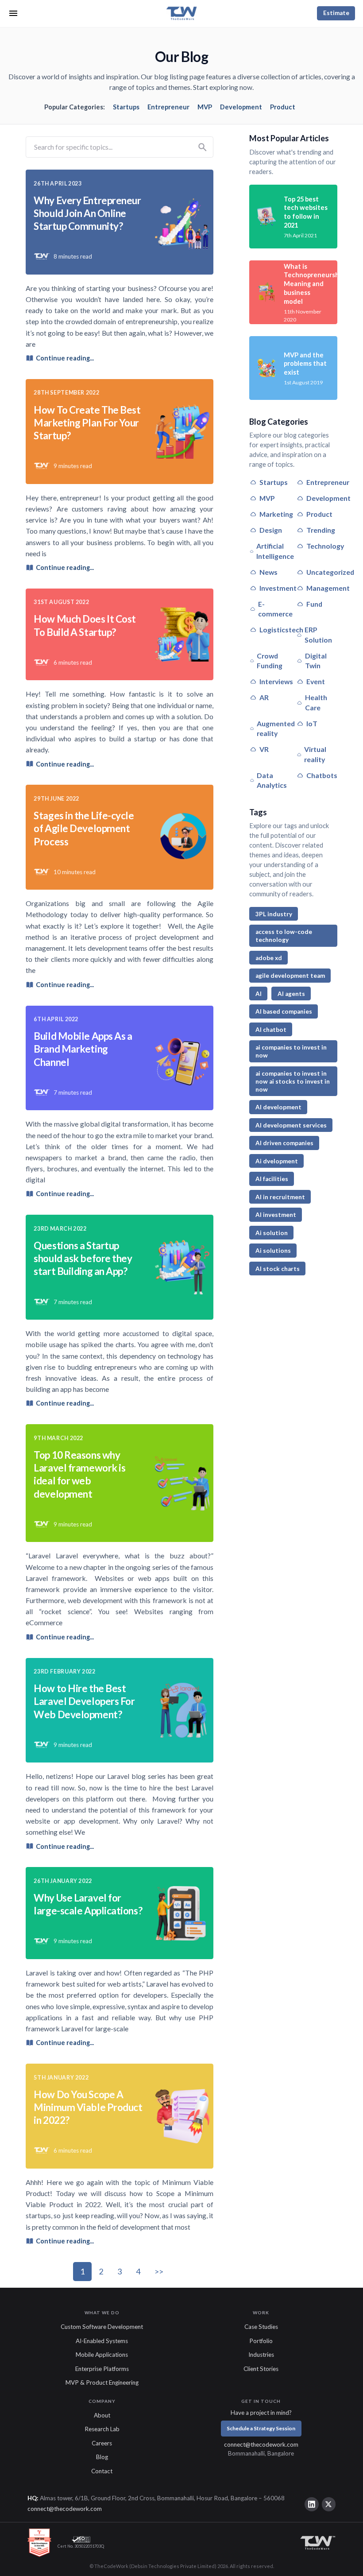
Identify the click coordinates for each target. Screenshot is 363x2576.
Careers (102, 2443)
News (268, 572)
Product (283, 107)
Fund (314, 604)
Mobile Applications (102, 2355)
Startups (126, 107)
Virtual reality (315, 754)
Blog (102, 2457)
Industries (261, 2355)
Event (316, 681)
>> (159, 2271)
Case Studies (261, 2327)
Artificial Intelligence (275, 551)
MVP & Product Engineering (102, 2382)
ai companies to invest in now (291, 1051)
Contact (102, 2471)
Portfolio (261, 2341)
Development (241, 107)
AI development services (291, 1125)
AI (259, 994)
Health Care (316, 702)
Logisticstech (281, 629)
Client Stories (261, 2369)
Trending (321, 530)
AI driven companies (284, 1143)
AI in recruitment (280, 1197)
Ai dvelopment (277, 1161)
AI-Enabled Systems (102, 2341)
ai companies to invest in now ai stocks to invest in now (293, 1081)
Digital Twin (316, 661)
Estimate (336, 13)
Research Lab (102, 2429)
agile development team (290, 976)
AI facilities (272, 1179)
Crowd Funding (270, 661)
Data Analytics (272, 780)
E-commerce (275, 609)
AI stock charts (278, 1269)
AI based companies (284, 1011)
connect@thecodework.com (261, 2444)
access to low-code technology (284, 936)
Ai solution (272, 1233)
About (102, 2415)
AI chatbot (271, 1030)
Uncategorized (330, 572)
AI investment (276, 1215)
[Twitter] (329, 2504)
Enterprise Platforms (102, 2369)
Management (328, 588)
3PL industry (274, 914)
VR (264, 749)
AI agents (291, 994)
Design (271, 530)
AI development (278, 1107)
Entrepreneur (168, 107)
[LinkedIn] (312, 2504)
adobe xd (269, 958)
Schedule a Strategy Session (261, 2428)
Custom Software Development (102, 2327)
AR (264, 697)
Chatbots (322, 775)
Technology (325, 546)
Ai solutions (273, 1251)
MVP (205, 107)
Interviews (276, 681)
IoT (312, 723)
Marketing (276, 514)
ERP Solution (318, 635)
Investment (278, 588)
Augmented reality (276, 728)
